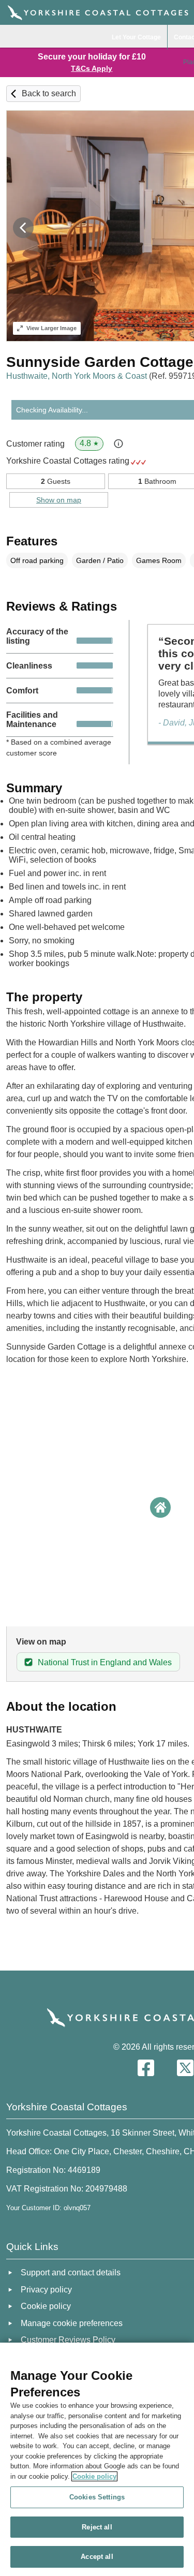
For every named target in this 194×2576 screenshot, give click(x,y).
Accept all (97, 2557)
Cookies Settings (97, 2497)
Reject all (97, 2527)
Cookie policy (94, 2476)
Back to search (49, 93)
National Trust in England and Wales (105, 1662)
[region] (97, 2459)
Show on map (59, 500)
